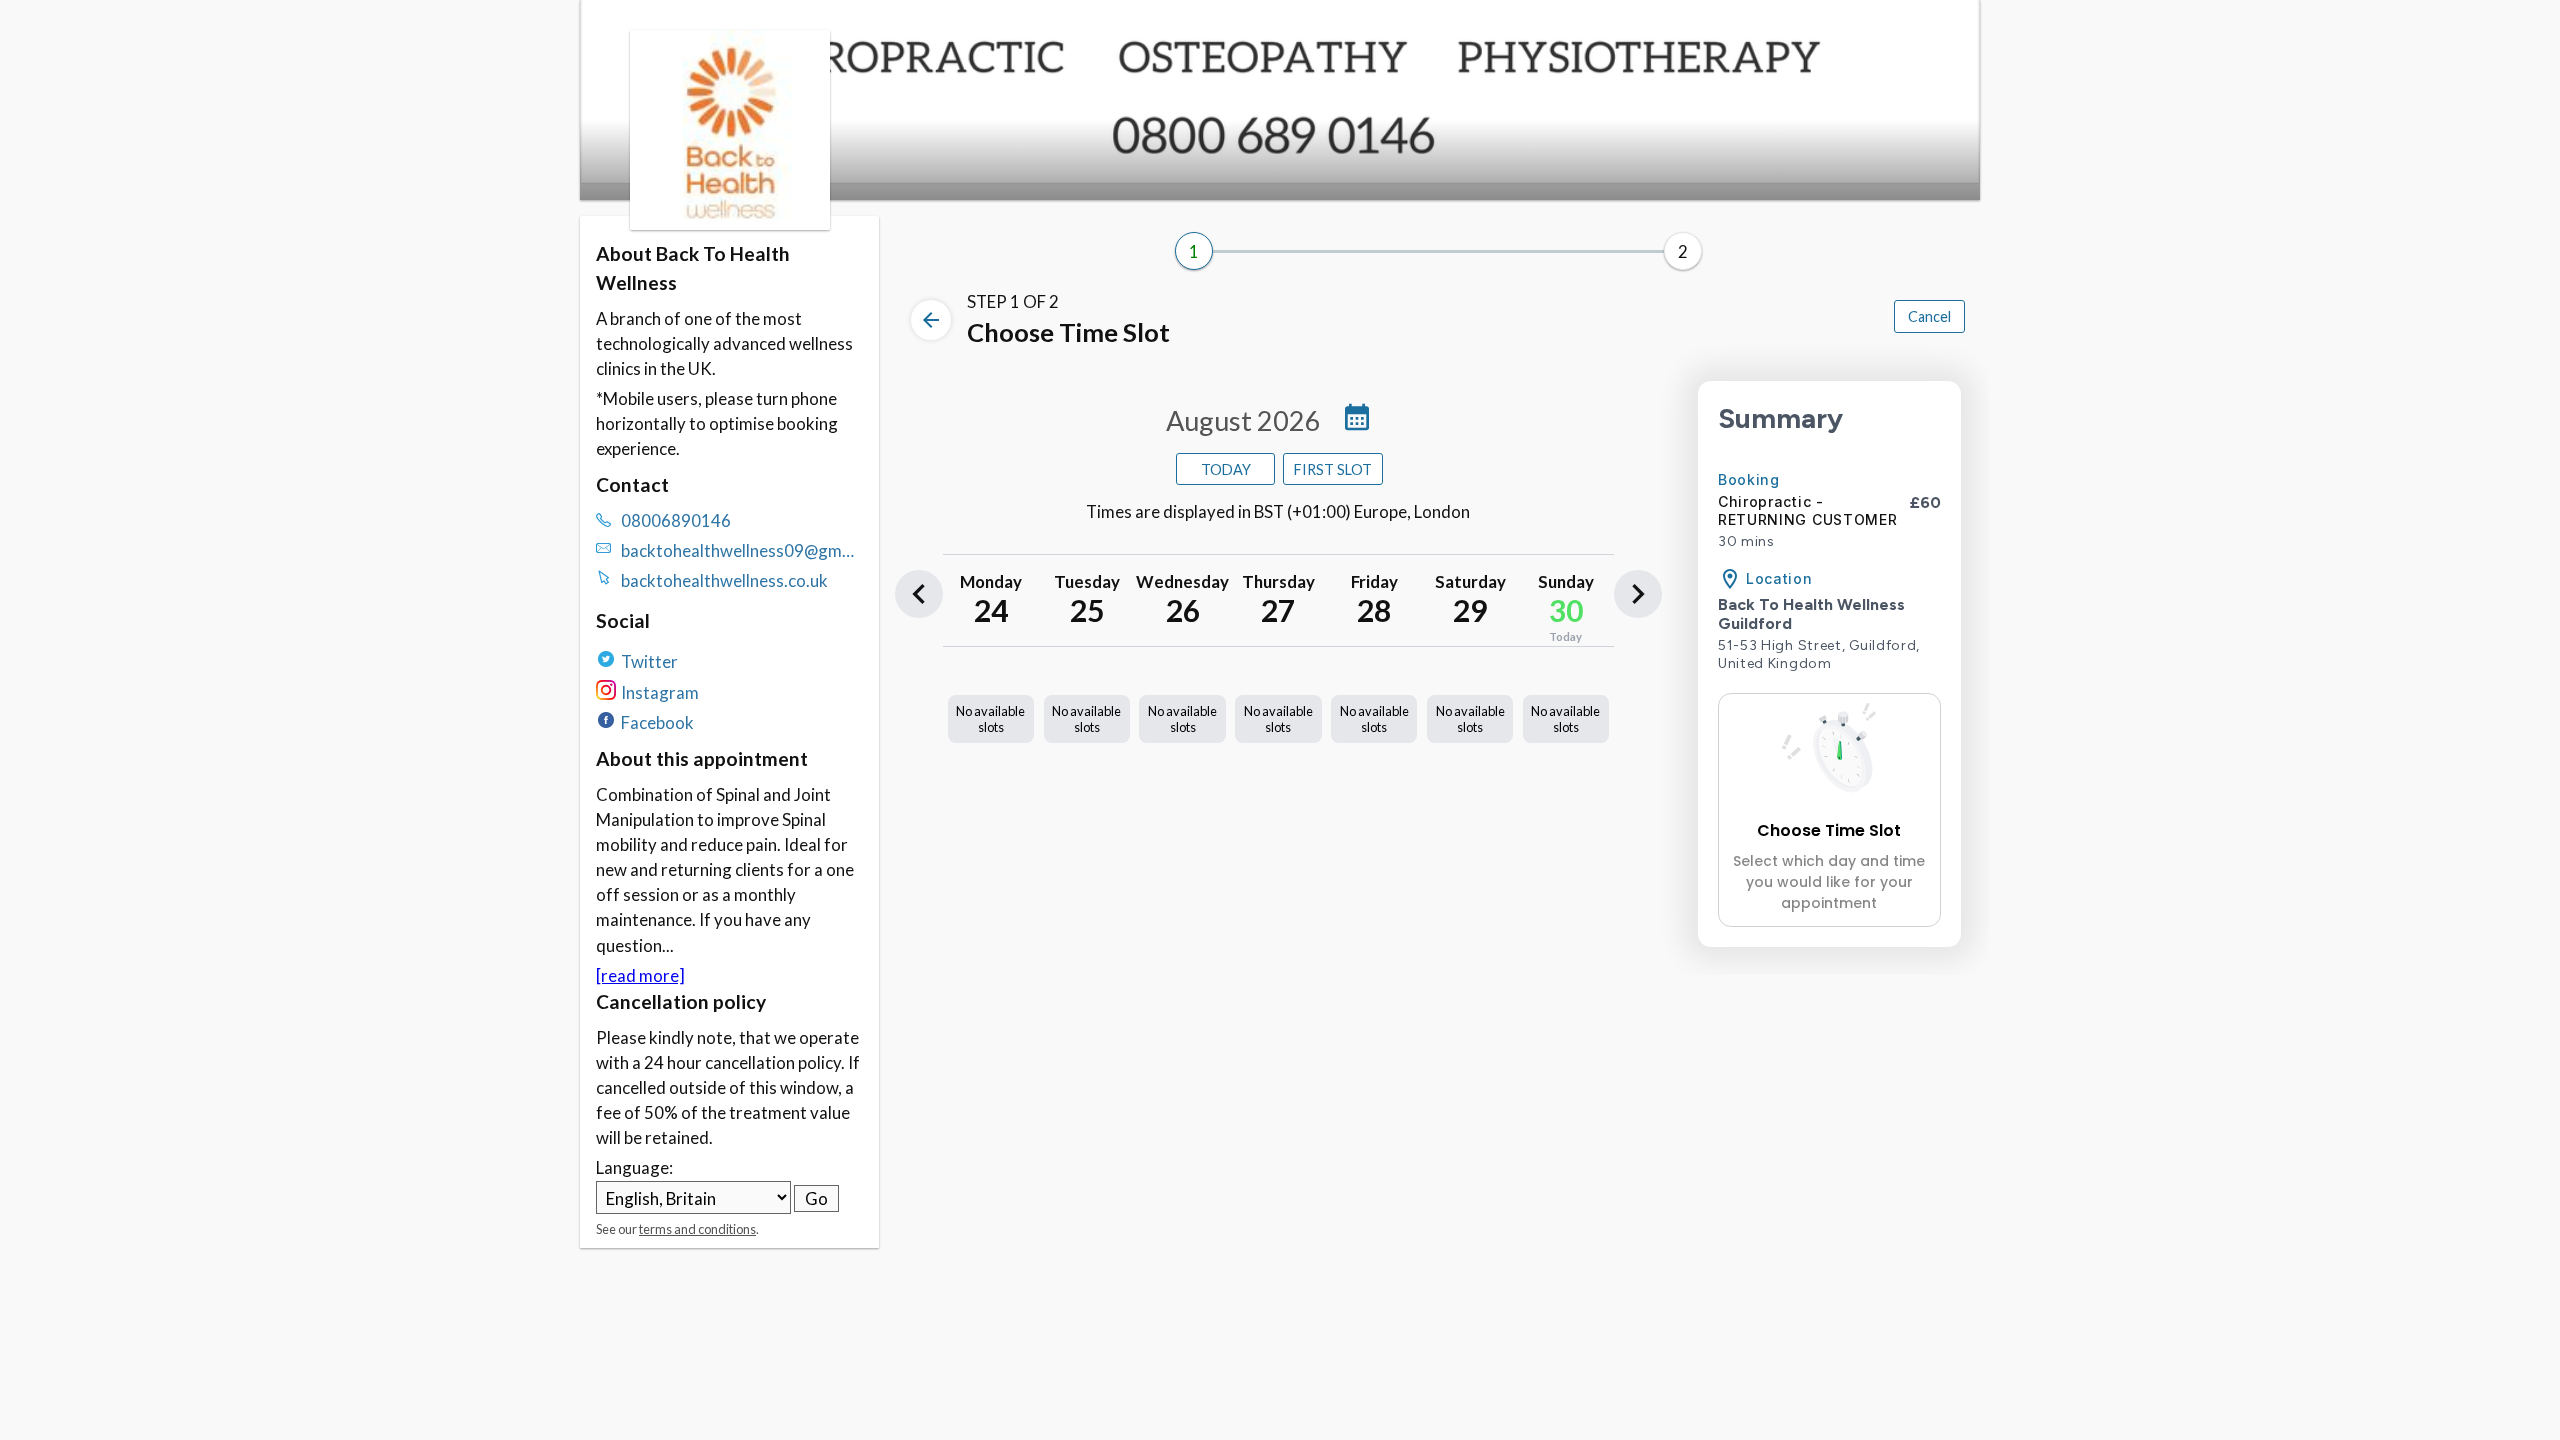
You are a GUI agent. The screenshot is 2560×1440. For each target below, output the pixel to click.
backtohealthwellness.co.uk (724, 580)
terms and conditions (697, 1229)
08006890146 (676, 520)
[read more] (640, 975)
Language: (634, 1167)
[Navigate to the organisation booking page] (730, 223)
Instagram (660, 692)
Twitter (649, 661)
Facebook (657, 722)
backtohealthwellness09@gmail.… (742, 551)
